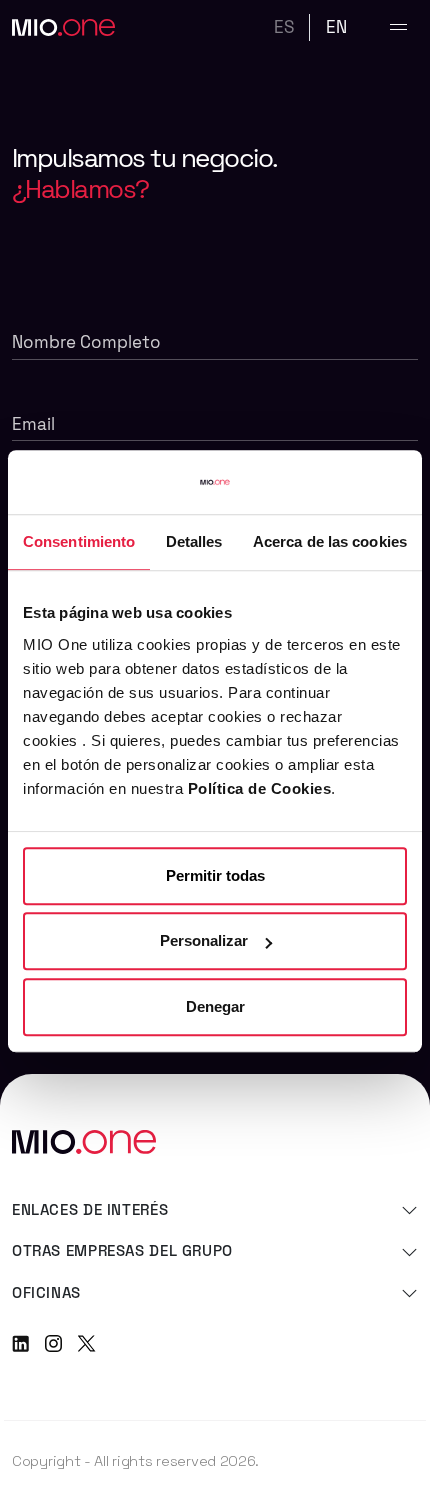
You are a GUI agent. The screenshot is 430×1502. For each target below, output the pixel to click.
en (336, 27)
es (284, 27)
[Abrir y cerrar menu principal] (398, 27)
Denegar (215, 1006)
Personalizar (204, 940)
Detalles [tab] (194, 541)
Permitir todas (215, 875)
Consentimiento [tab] (79, 541)
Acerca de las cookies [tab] (330, 541)
